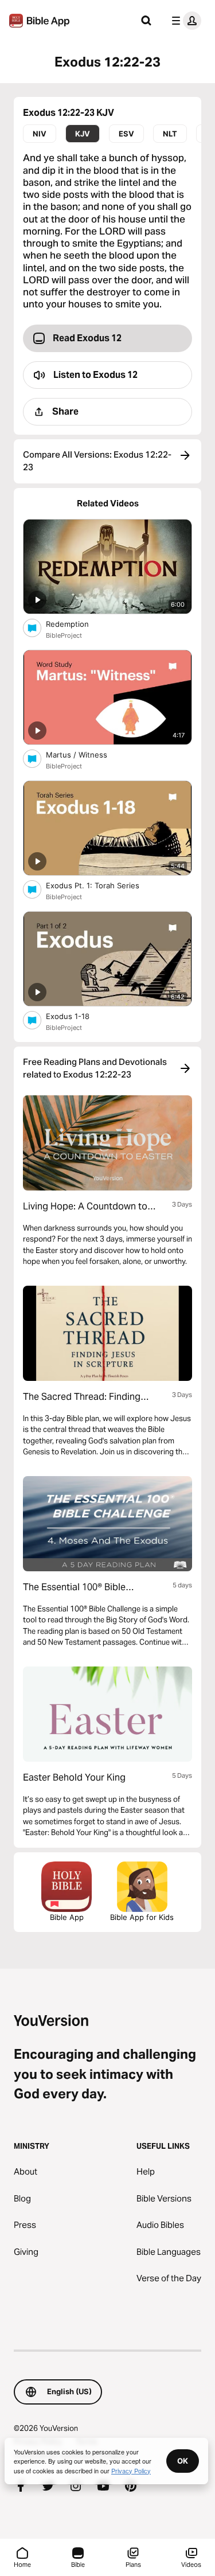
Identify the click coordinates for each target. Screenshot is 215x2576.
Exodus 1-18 (78, 1016)
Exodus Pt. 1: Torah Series (103, 885)
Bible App (67, 1917)
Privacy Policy (131, 2470)
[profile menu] (184, 21)
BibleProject (64, 635)
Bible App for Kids (142, 1917)
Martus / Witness (86, 754)
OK (183, 2461)
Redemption (77, 624)
